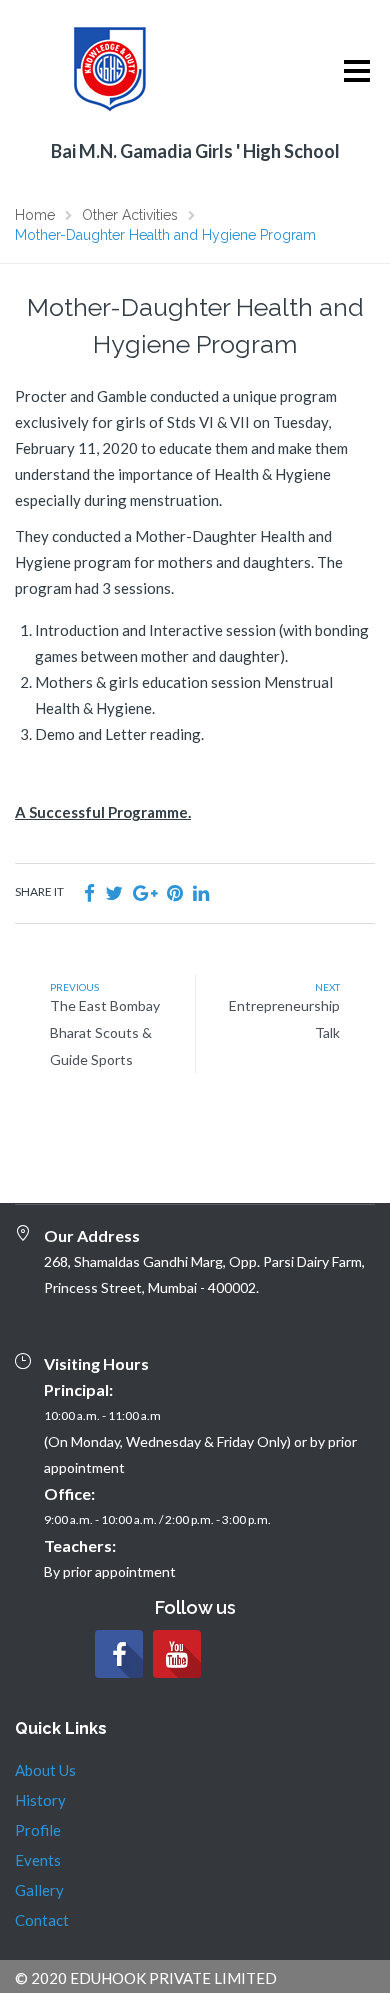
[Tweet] (114, 892)
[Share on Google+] (145, 892)
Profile (38, 1830)
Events (38, 1860)
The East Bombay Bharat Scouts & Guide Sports (105, 1032)
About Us (45, 1770)
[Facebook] (119, 1654)
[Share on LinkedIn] (201, 892)
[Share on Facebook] (89, 892)
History (40, 1800)
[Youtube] (177, 1654)
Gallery (39, 1890)
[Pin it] (175, 892)
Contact (42, 1920)
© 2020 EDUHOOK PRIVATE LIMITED (146, 1978)
